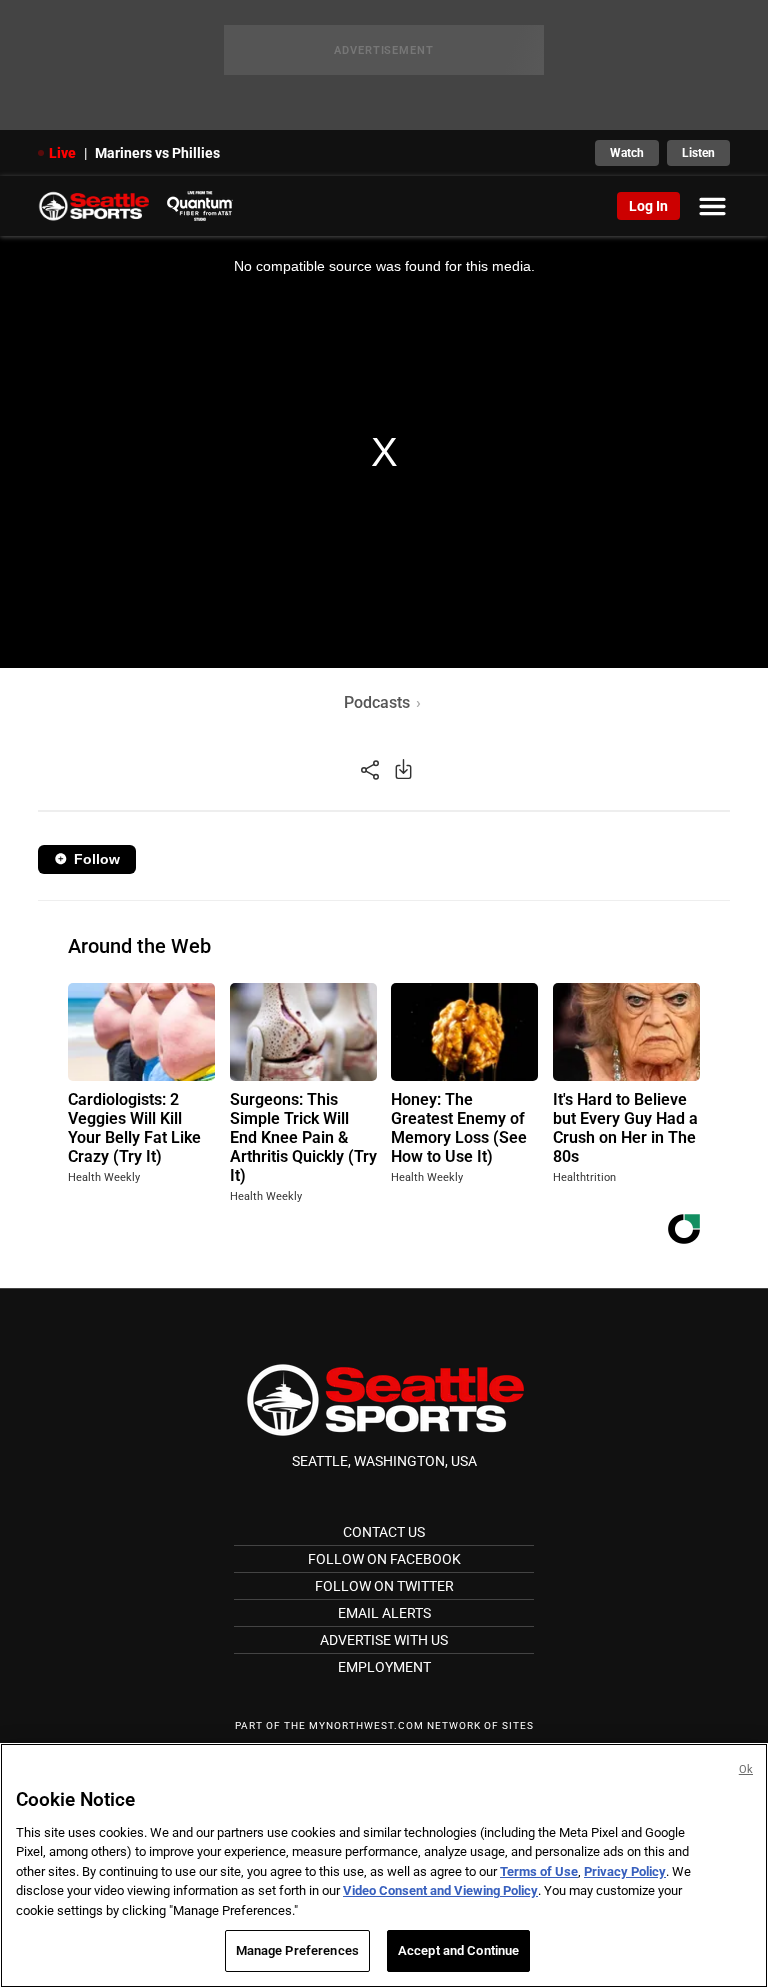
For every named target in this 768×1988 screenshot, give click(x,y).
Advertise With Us (384, 1640)
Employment (384, 1667)
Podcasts (377, 702)
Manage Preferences (297, 1950)
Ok (746, 1769)
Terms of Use (539, 1871)
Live (62, 153)
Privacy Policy (625, 1871)
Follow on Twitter (384, 1586)
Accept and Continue (458, 1950)
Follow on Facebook (384, 1559)
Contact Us (384, 1532)
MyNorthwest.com (366, 1725)
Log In (648, 206)
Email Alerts (384, 1613)
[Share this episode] (370, 768)
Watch (627, 153)
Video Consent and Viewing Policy (440, 1890)
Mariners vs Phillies (157, 153)
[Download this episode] (403, 768)
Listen (698, 153)
